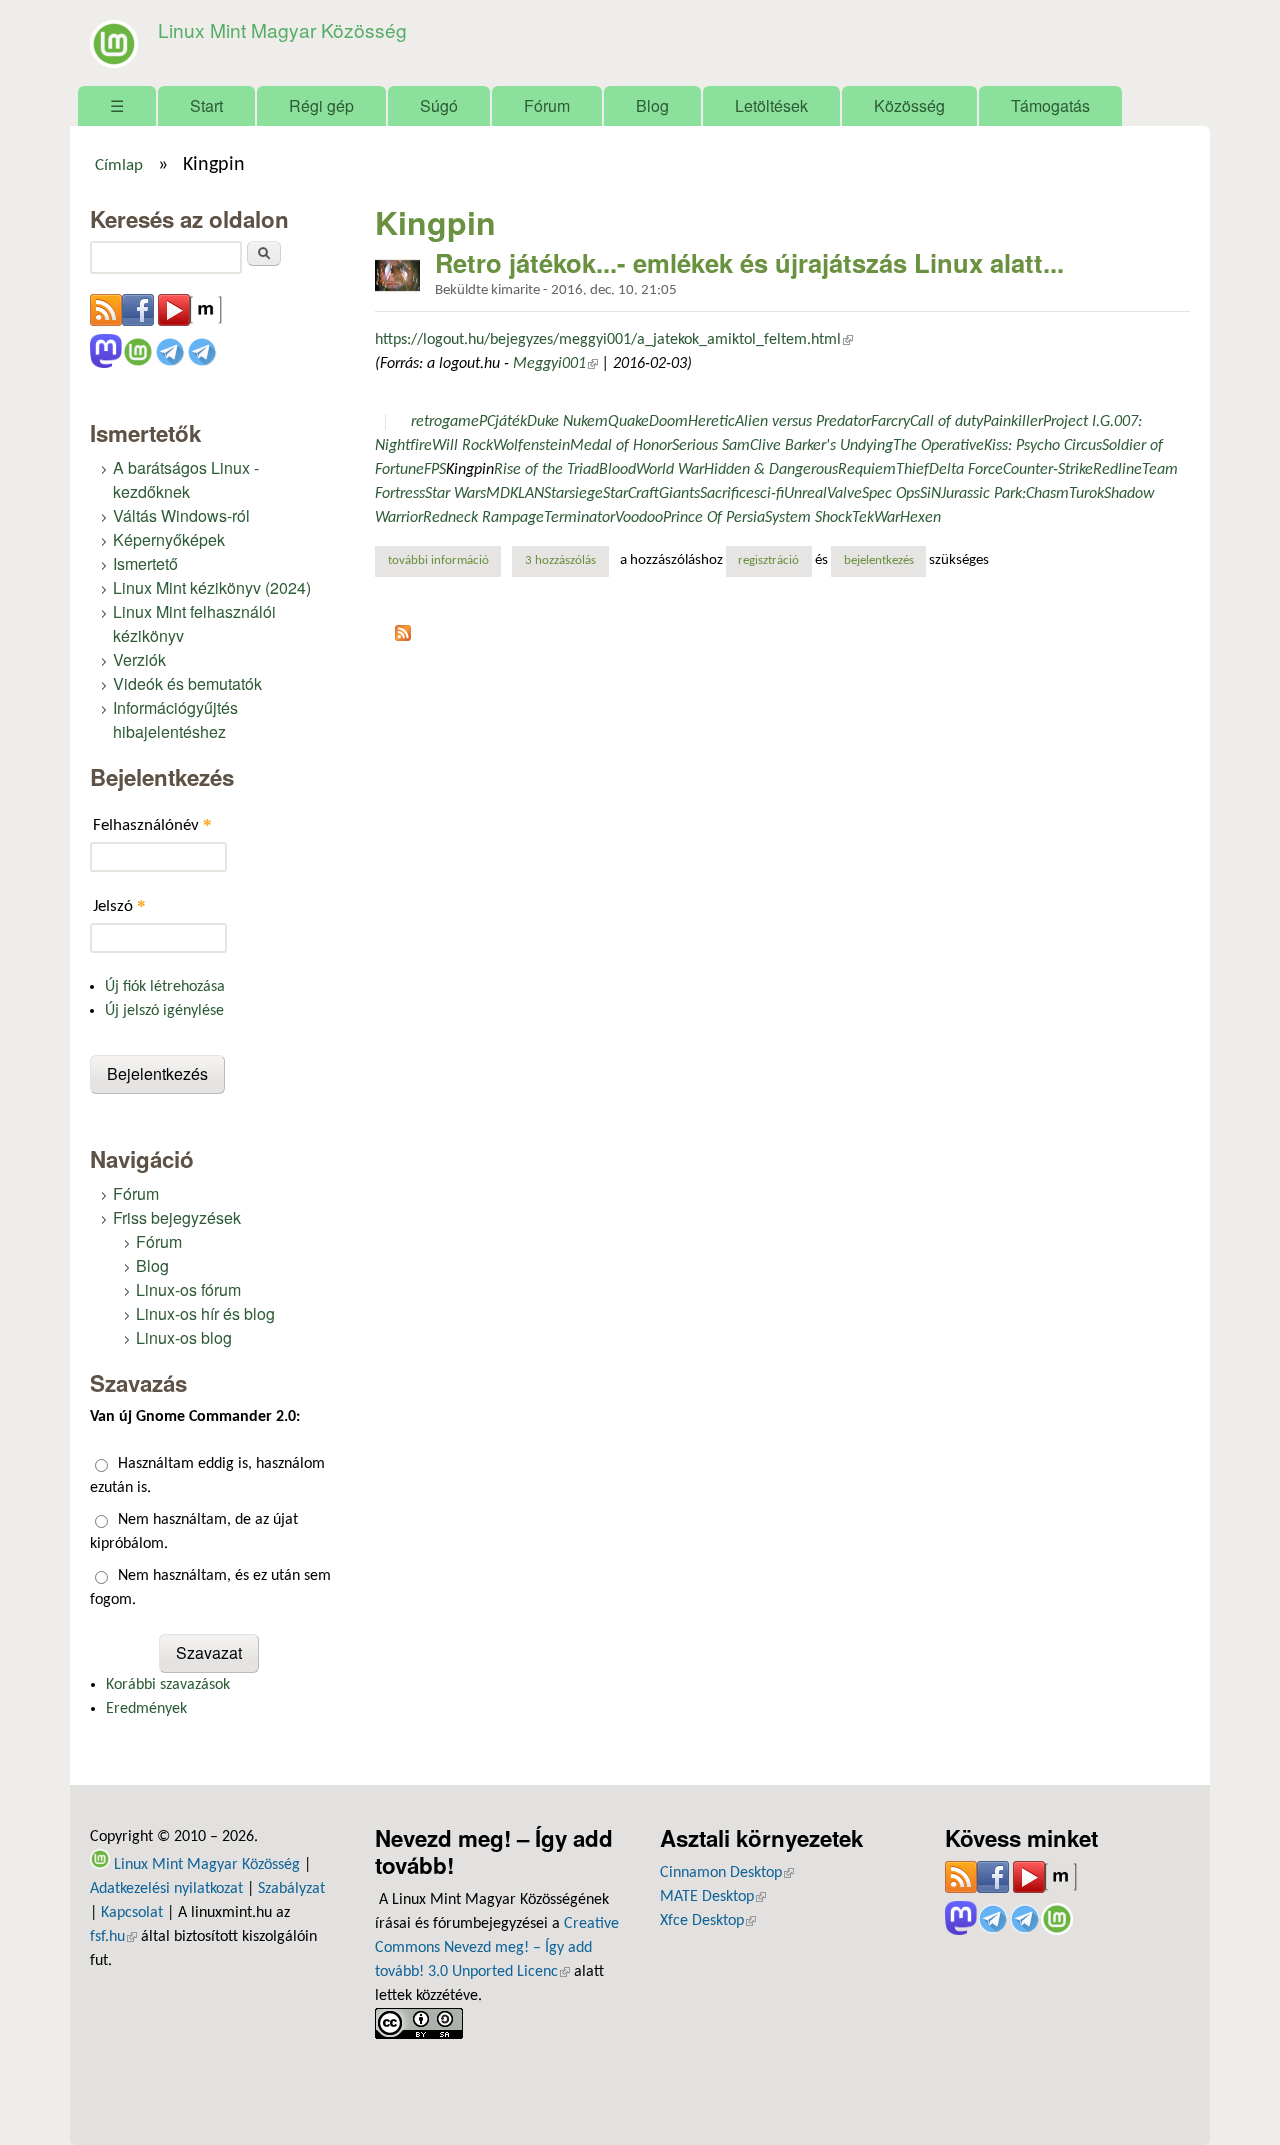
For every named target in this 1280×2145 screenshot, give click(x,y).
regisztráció (768, 561)
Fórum (547, 105)
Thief (912, 470)
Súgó (439, 105)
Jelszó (119, 905)
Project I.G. (1078, 422)
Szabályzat (291, 1889)
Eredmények (146, 1709)
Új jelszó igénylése (164, 1011)
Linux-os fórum (188, 1289)
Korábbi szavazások (168, 1685)
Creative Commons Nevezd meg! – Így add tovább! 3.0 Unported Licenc (497, 1948)
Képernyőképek (169, 539)
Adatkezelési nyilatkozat (166, 1889)
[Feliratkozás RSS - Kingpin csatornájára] (403, 637)
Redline (1117, 470)
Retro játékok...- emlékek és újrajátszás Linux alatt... (749, 262)
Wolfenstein (531, 446)
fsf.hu (113, 1937)
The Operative (938, 446)
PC (487, 422)
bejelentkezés (879, 561)
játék (511, 422)
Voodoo (639, 518)
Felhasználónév (152, 824)
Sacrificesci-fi (742, 494)
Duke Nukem (567, 422)
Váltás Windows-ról (181, 515)
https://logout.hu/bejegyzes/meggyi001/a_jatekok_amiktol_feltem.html (614, 340)
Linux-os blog (184, 1337)
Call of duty (946, 422)
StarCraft (631, 494)
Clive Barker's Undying (821, 446)
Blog (652, 105)
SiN (930, 494)
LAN (531, 494)
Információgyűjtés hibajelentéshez (175, 719)
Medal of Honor (621, 446)
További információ (444, 561)
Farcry (890, 422)
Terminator (579, 518)
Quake (628, 422)
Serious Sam (711, 446)
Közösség (909, 105)
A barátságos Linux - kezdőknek (186, 479)
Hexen (920, 518)
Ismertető (145, 563)
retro (426, 422)
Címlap (119, 166)
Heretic (711, 422)
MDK (502, 494)
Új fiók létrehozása (165, 987)
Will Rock (462, 446)
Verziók (139, 659)
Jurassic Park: (983, 494)
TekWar (876, 518)
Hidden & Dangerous (771, 470)
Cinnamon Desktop (727, 1873)
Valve (844, 494)
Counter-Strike (1048, 470)
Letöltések (771, 105)
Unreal (805, 494)
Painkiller (1013, 422)
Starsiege (573, 494)
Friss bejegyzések (177, 1217)
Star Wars (455, 494)
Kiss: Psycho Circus (1043, 446)
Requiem (867, 470)
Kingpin (470, 470)
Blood (617, 470)
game (460, 422)
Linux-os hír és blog (205, 1313)
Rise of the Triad (546, 470)
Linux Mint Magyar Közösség (282, 29)
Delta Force (966, 470)
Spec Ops (891, 494)
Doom (668, 422)
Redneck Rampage (483, 518)
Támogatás (1050, 105)
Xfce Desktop (708, 1921)
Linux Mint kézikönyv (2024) (212, 587)
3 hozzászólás (560, 561)
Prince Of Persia (714, 518)
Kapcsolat (132, 1913)
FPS (435, 470)
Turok (1086, 494)
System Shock (808, 518)
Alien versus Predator (803, 422)
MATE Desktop (713, 1897)
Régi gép (321, 105)
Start (206, 105)
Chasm (1047, 494)
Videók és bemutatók (187, 683)
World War (670, 470)
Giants (679, 494)
